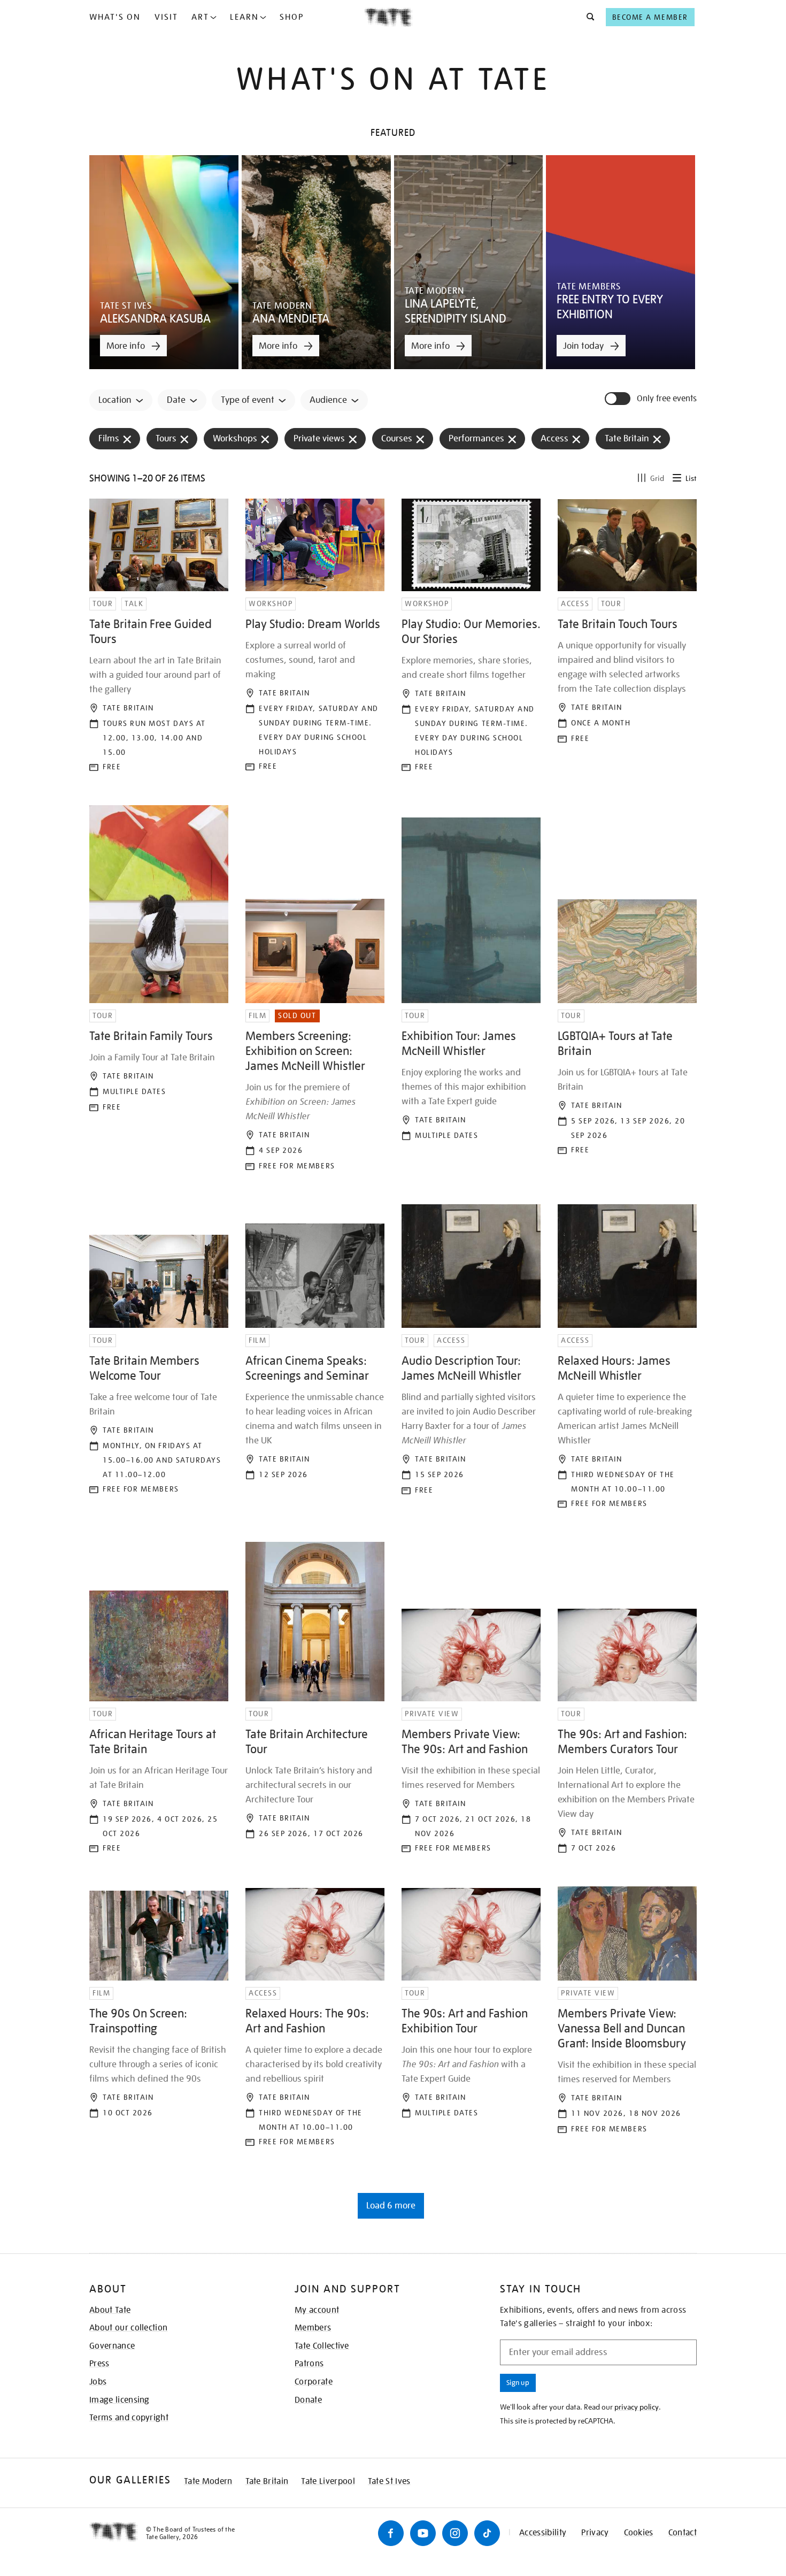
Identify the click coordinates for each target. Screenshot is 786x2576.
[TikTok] (487, 2533)
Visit (166, 17)
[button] (587, 17)
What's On (115, 17)
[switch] (619, 399)
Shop (292, 17)
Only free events (667, 399)
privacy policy (637, 2407)
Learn (244, 17)
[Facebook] (391, 2533)
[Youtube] (423, 2533)
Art (200, 17)
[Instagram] (455, 2533)
